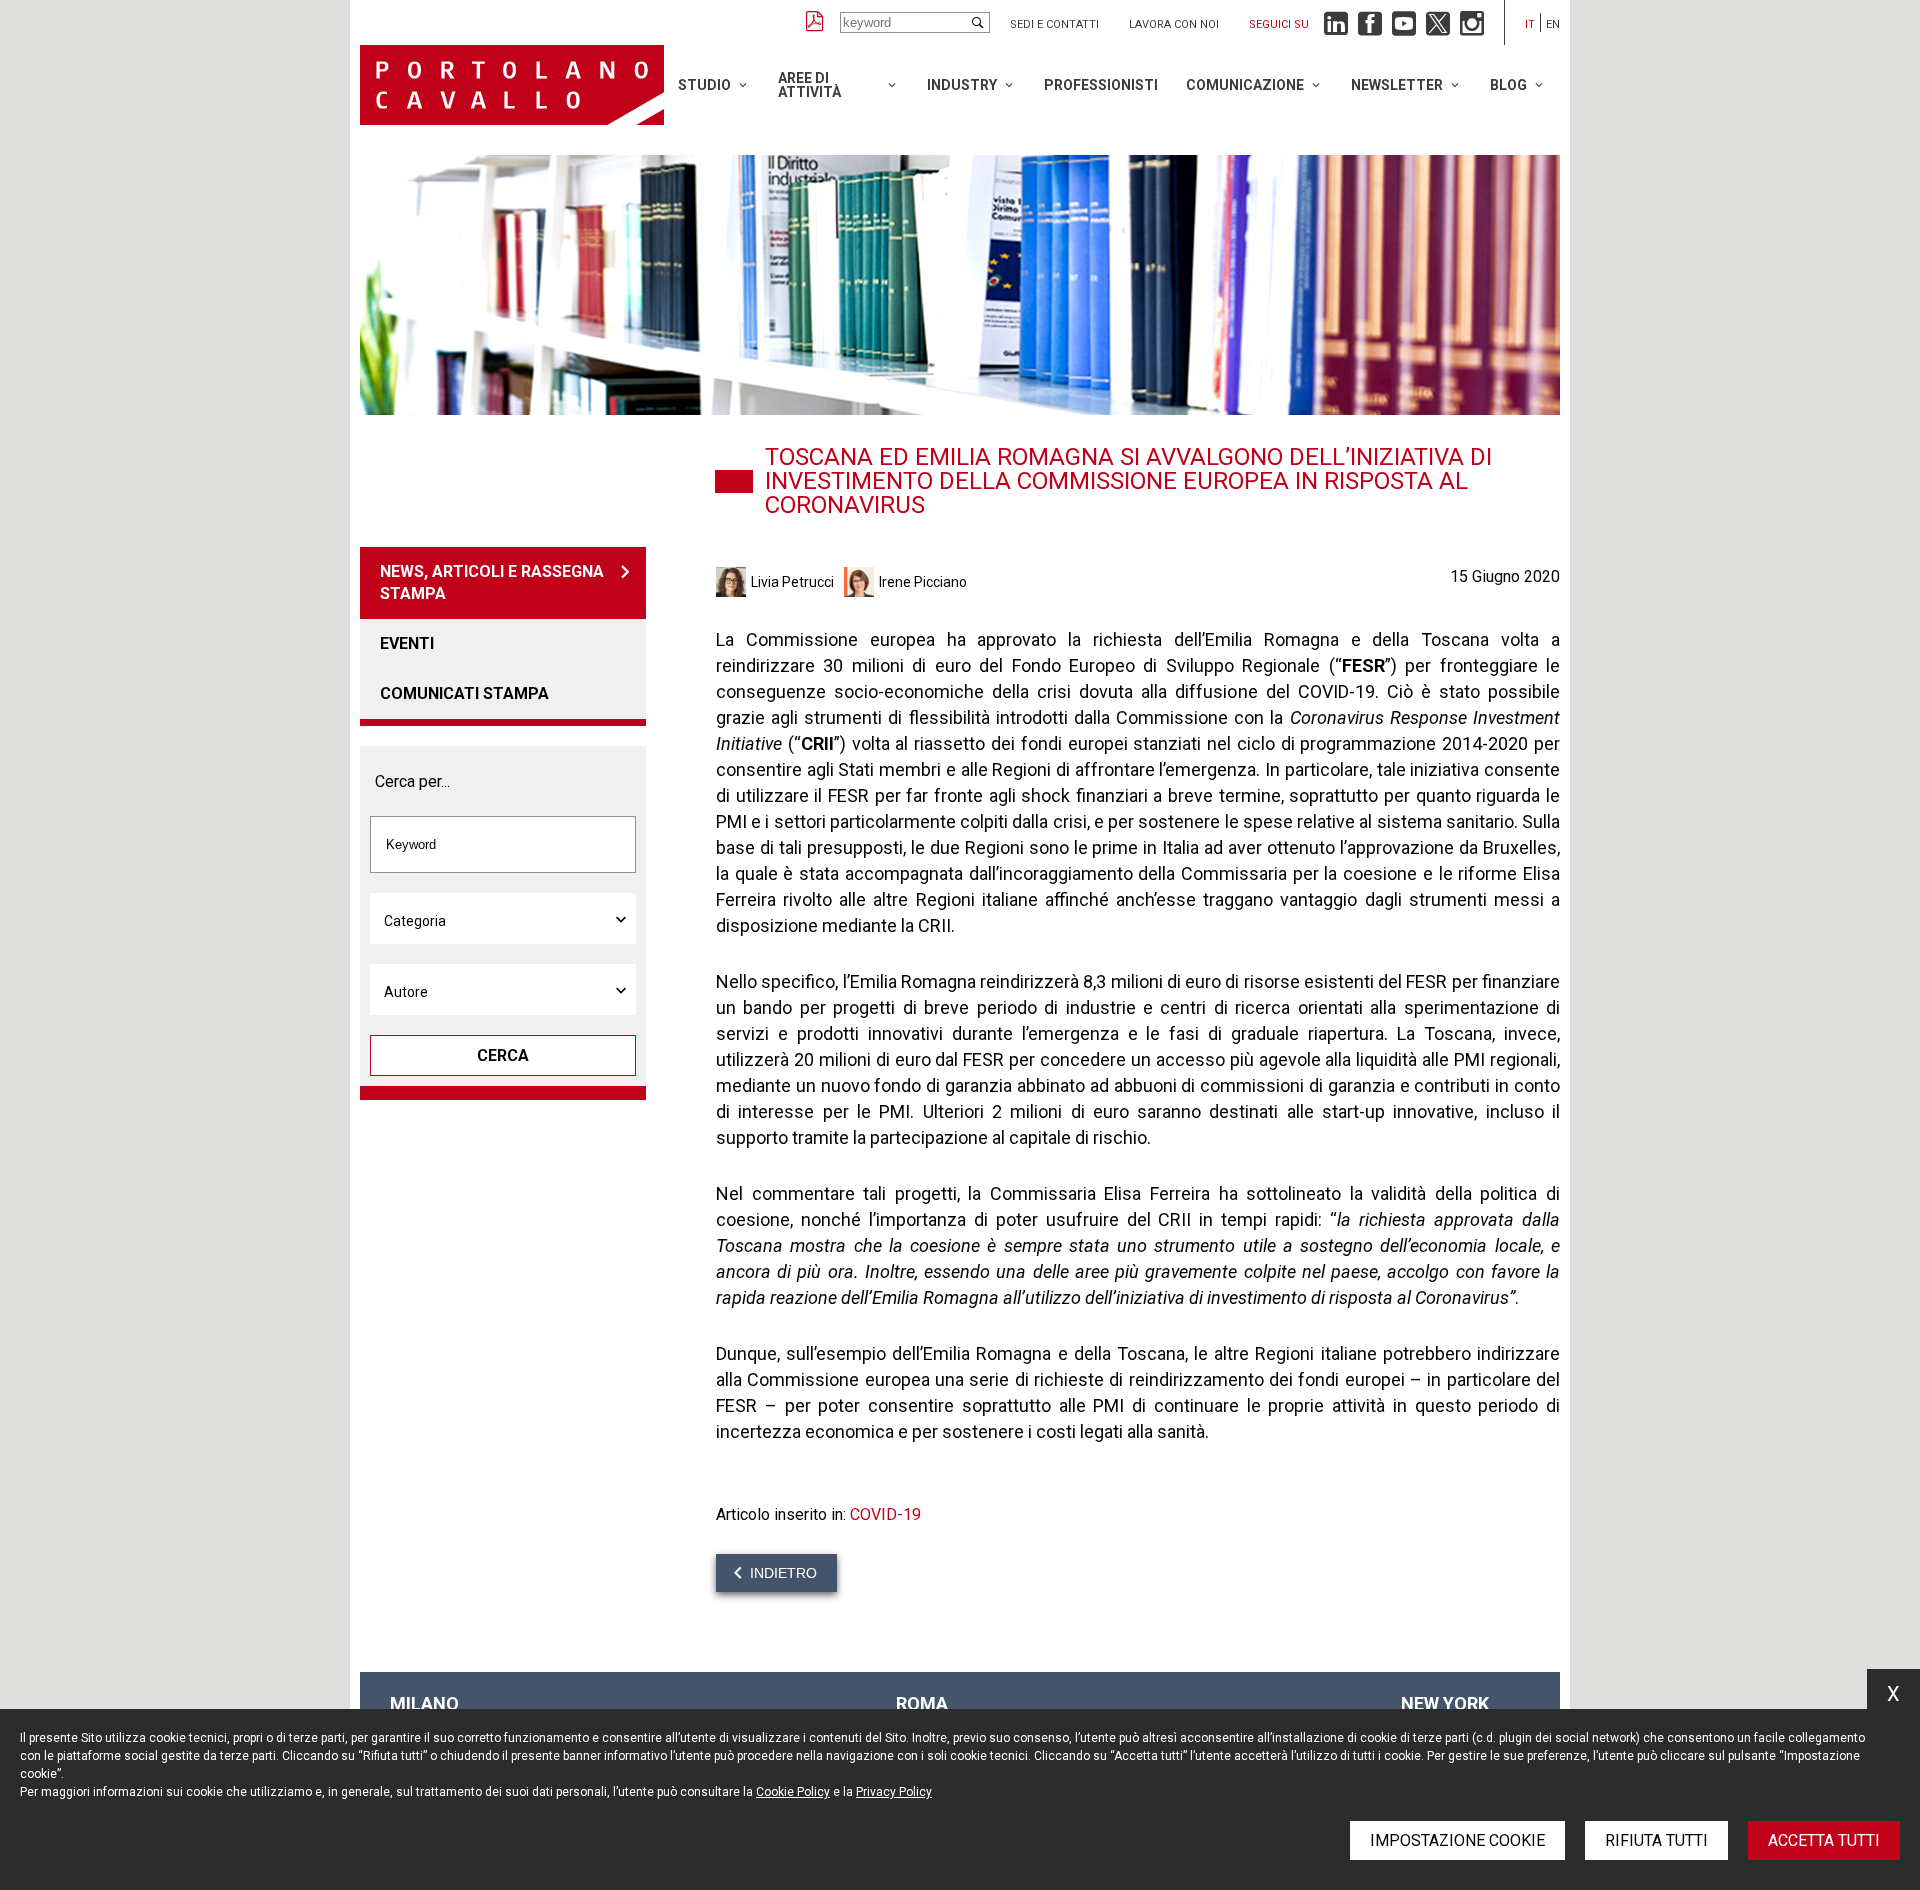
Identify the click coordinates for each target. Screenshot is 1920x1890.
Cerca (503, 1055)
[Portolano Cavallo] (512, 85)
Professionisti (1101, 85)
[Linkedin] (1336, 28)
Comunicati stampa (464, 693)
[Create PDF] (815, 22)
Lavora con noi (1174, 24)
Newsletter (1397, 85)
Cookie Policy (793, 1792)
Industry (962, 85)
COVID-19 (885, 1514)
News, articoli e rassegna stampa (492, 582)
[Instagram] (1472, 28)
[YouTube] (1404, 28)
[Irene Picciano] (861, 582)
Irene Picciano (923, 582)
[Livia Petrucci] (733, 582)
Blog (1508, 85)
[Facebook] (1370, 28)
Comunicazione (1245, 85)
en (1553, 24)
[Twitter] (1438, 28)
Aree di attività (809, 85)
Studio (704, 85)
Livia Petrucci (792, 582)
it (1530, 24)
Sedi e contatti (1054, 24)
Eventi (407, 643)
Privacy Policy (894, 1792)
